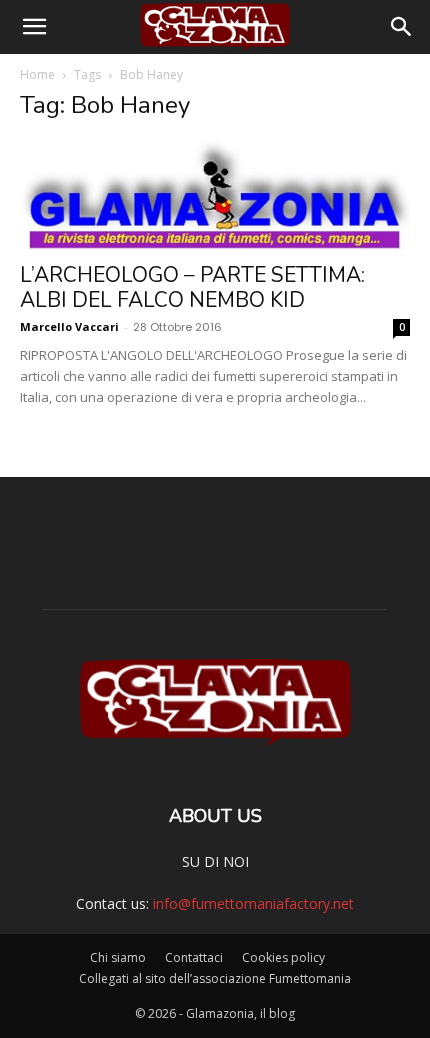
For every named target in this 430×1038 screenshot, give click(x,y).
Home (37, 74)
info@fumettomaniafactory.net (253, 903)
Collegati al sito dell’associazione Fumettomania (215, 978)
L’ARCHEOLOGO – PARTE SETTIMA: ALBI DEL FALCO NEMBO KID (192, 287)
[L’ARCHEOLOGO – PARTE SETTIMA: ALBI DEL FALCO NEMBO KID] (215, 195)
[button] (34, 27)
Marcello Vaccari (69, 326)
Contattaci (194, 957)
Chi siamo (118, 957)
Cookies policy (283, 957)
